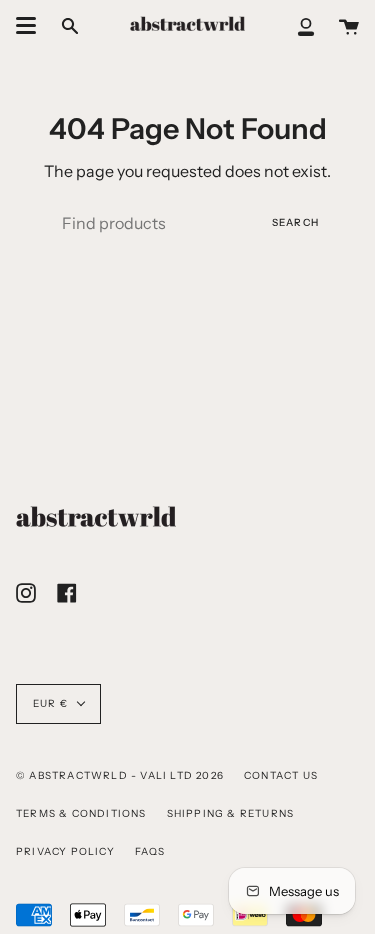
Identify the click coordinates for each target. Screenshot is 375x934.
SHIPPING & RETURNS (231, 813)
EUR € (50, 703)
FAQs (150, 851)
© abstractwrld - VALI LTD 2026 (120, 775)
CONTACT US (281, 775)
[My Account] (306, 25)
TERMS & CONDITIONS (81, 813)
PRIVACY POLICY (65, 851)
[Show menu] (26, 26)
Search (295, 222)
